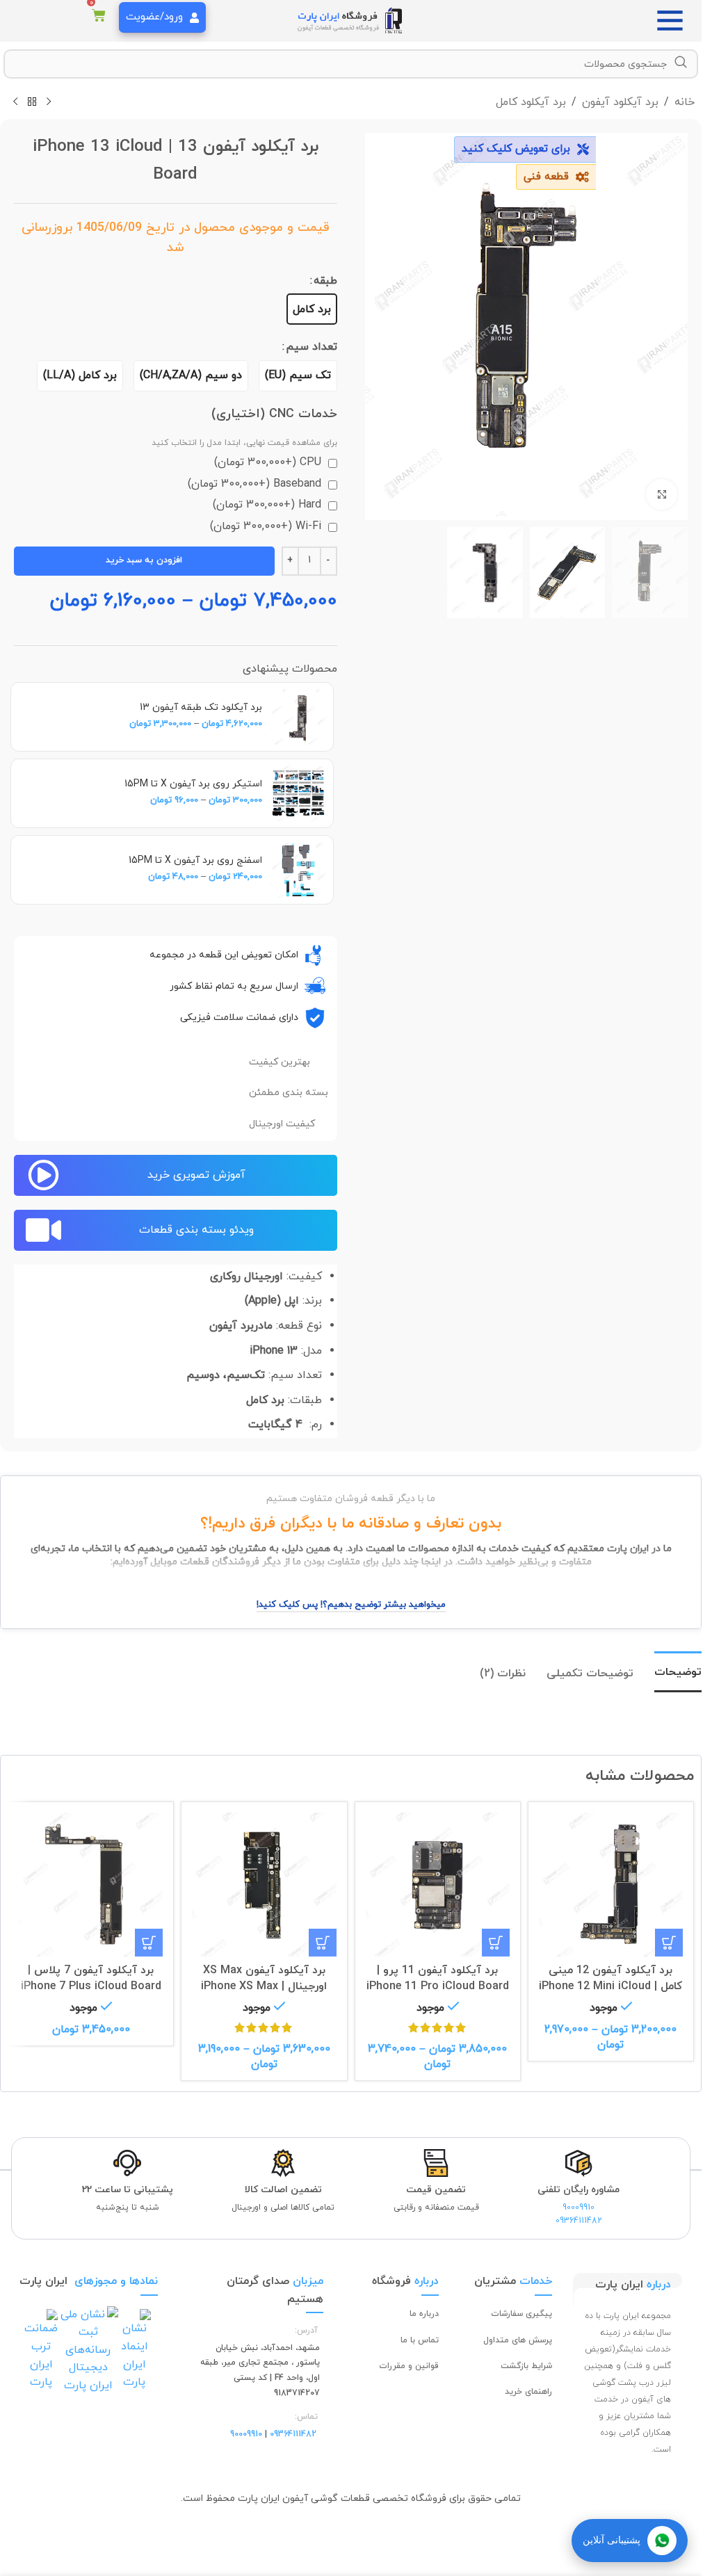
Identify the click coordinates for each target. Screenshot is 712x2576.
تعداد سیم (311, 347)
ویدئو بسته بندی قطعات (196, 1230)
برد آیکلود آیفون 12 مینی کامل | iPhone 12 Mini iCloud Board (610, 1986)
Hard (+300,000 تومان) (269, 505)
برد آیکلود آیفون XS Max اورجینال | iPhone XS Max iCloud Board (264, 1986)
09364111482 (579, 2221)
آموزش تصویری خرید (196, 1175)
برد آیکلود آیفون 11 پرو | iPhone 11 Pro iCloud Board (438, 1978)
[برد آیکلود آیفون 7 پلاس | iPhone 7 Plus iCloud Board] (91, 1885)
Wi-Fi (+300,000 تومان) (267, 526)
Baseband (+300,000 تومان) (256, 484)
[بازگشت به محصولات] (32, 102)
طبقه (325, 281)
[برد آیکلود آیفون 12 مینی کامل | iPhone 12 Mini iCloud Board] (611, 1885)
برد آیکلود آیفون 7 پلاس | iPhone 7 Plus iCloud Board (91, 1978)
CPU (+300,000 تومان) (269, 462)
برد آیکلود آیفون (620, 102)
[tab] (678, 1672)
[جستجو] (681, 63)
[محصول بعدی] (15, 102)
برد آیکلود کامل (531, 102)
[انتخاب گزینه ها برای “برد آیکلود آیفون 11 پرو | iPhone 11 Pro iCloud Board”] (496, 1943)
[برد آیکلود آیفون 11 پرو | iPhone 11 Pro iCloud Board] (438, 1885)
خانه (685, 102)
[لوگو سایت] (351, 20)
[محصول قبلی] (49, 102)
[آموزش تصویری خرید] (43, 1175)
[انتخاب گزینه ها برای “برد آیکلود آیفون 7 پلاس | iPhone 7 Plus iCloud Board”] (149, 1943)
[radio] (312, 309)
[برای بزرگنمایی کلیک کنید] (662, 495)
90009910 (578, 2208)
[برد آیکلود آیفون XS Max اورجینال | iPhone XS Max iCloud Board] (264, 1885)
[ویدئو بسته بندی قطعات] (43, 1230)
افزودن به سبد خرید (144, 560)
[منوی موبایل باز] (674, 21)
